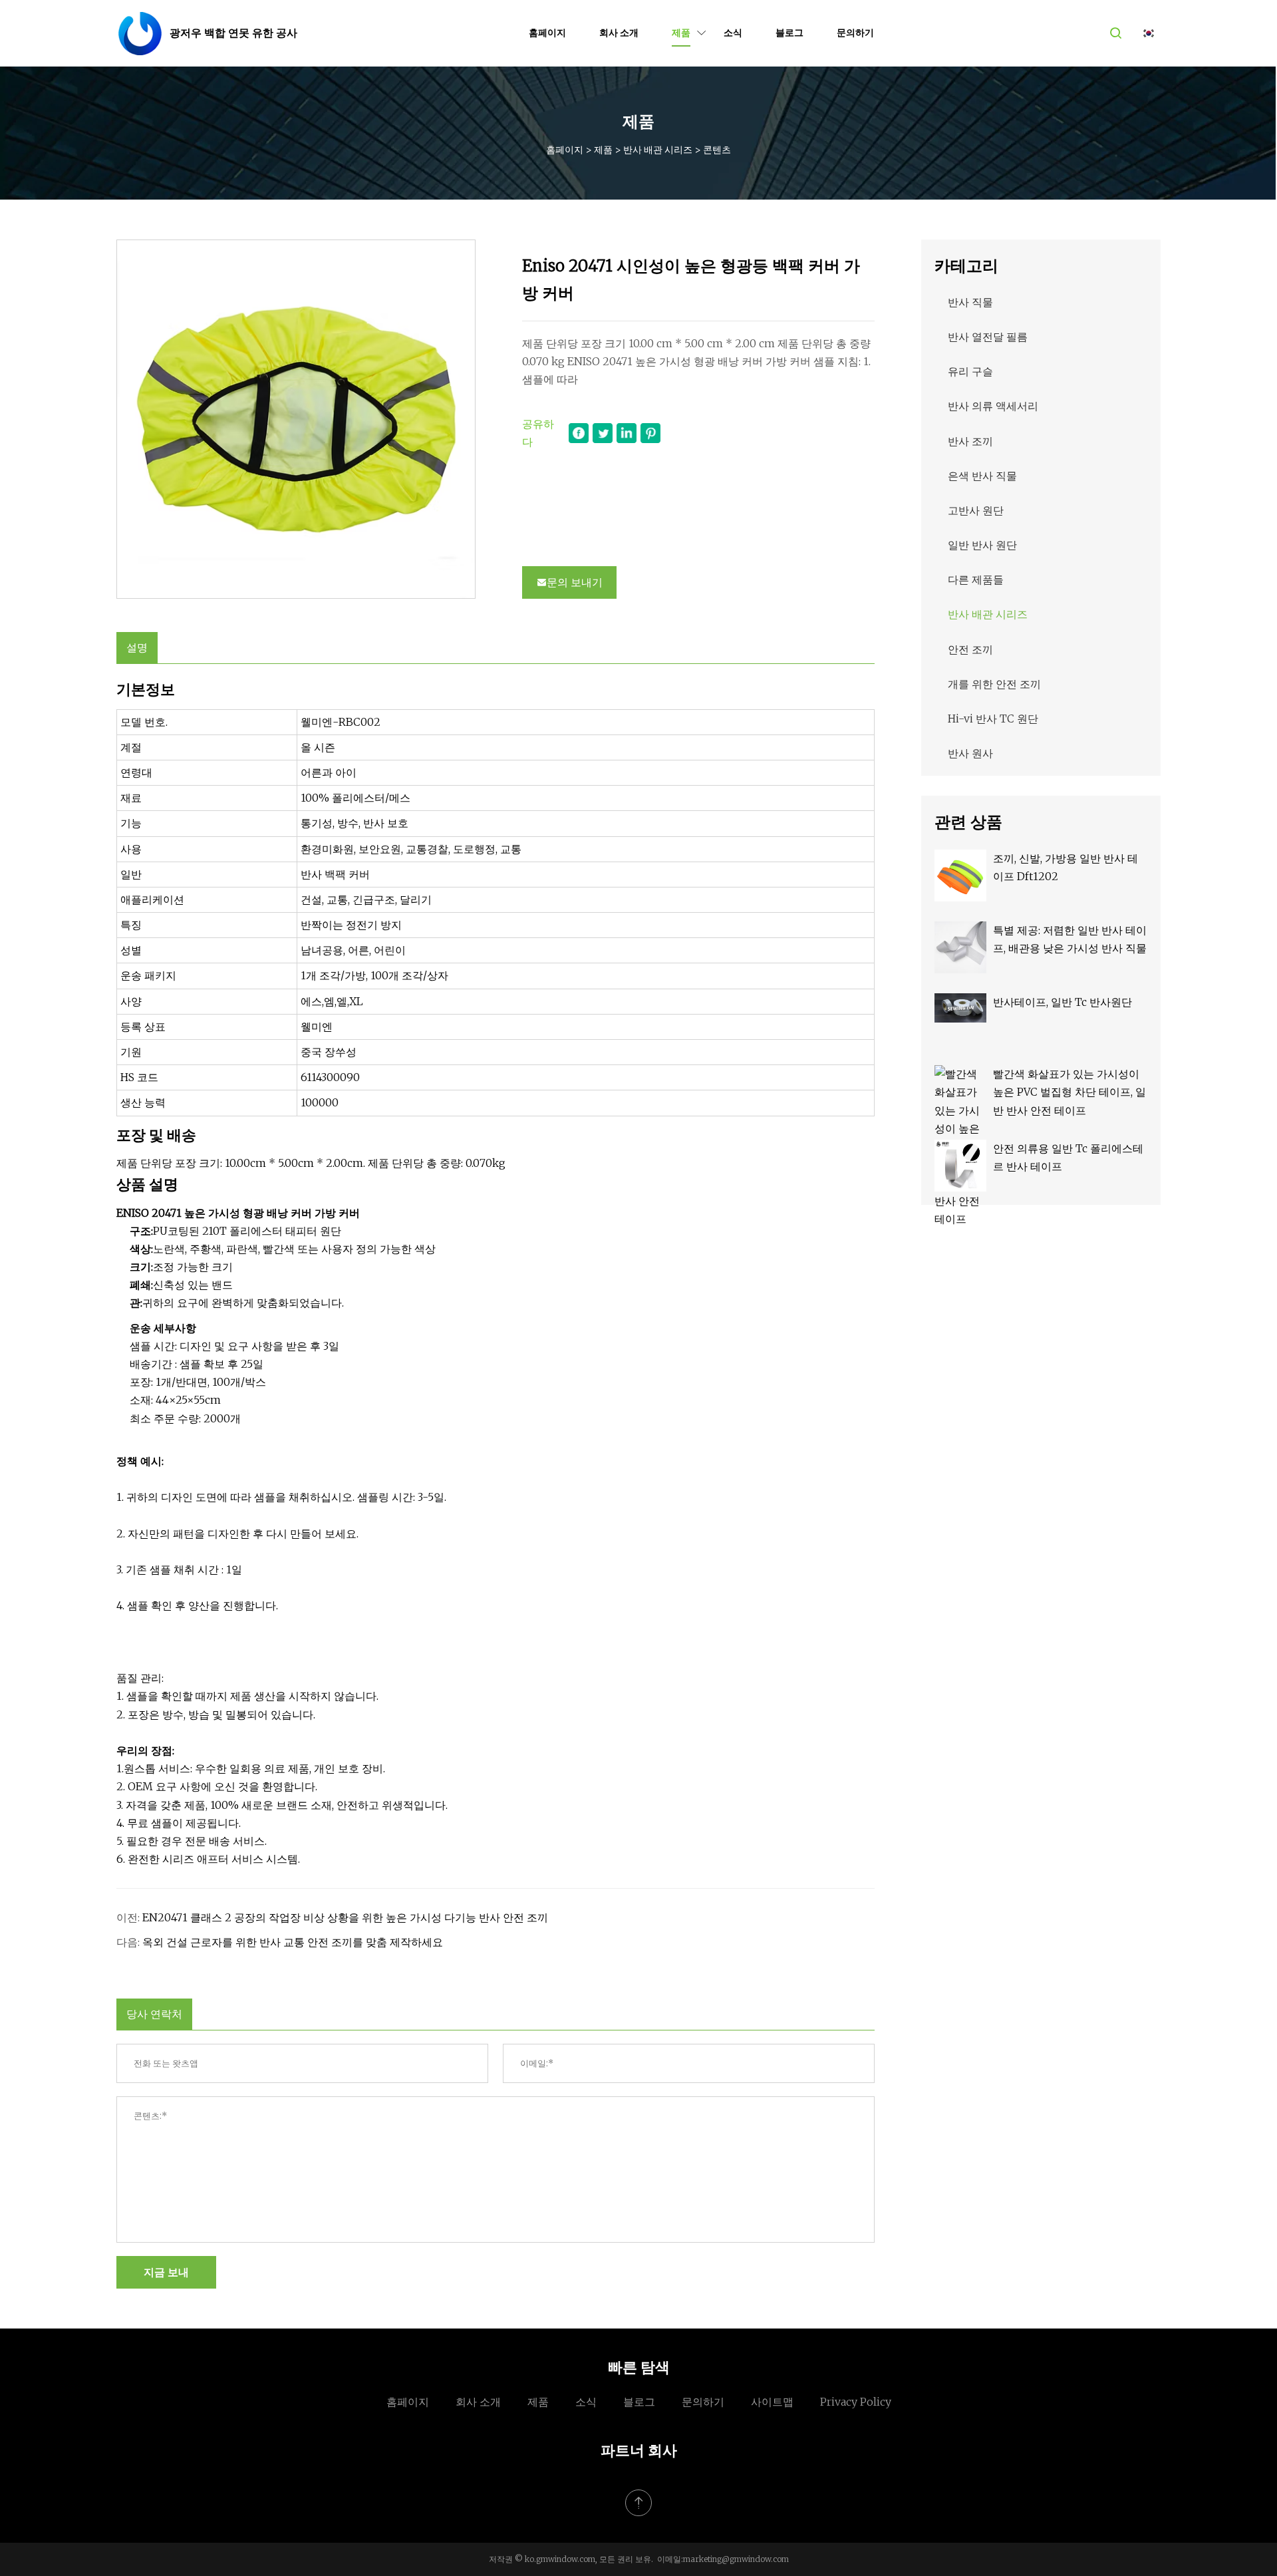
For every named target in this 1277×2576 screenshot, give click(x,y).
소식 (733, 33)
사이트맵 (772, 2402)
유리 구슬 (970, 371)
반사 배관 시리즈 (658, 150)
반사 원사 (970, 753)
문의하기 (855, 33)
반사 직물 (970, 302)
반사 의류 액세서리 (993, 406)
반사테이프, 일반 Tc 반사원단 (1063, 1002)
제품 (681, 33)
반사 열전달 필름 (988, 337)
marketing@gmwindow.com (736, 2559)
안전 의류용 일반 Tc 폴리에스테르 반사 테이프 (1068, 1157)
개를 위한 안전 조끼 (994, 684)
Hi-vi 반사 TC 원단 (993, 719)
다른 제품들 (976, 579)
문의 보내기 (575, 582)
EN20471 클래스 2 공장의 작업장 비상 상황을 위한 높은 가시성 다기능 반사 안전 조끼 (345, 1917)
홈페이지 (547, 33)
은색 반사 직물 (982, 476)
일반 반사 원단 (982, 545)
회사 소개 (619, 33)
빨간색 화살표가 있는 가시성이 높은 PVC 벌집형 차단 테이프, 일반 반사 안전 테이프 (1069, 1092)
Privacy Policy (856, 2402)
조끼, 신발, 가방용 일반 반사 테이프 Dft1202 (1065, 867)
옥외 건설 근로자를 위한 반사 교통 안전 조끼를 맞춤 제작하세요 (293, 1942)
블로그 (789, 33)
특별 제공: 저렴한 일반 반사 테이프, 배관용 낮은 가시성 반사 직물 (1070, 939)
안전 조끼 (970, 649)
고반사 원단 (976, 510)
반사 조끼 (970, 441)
